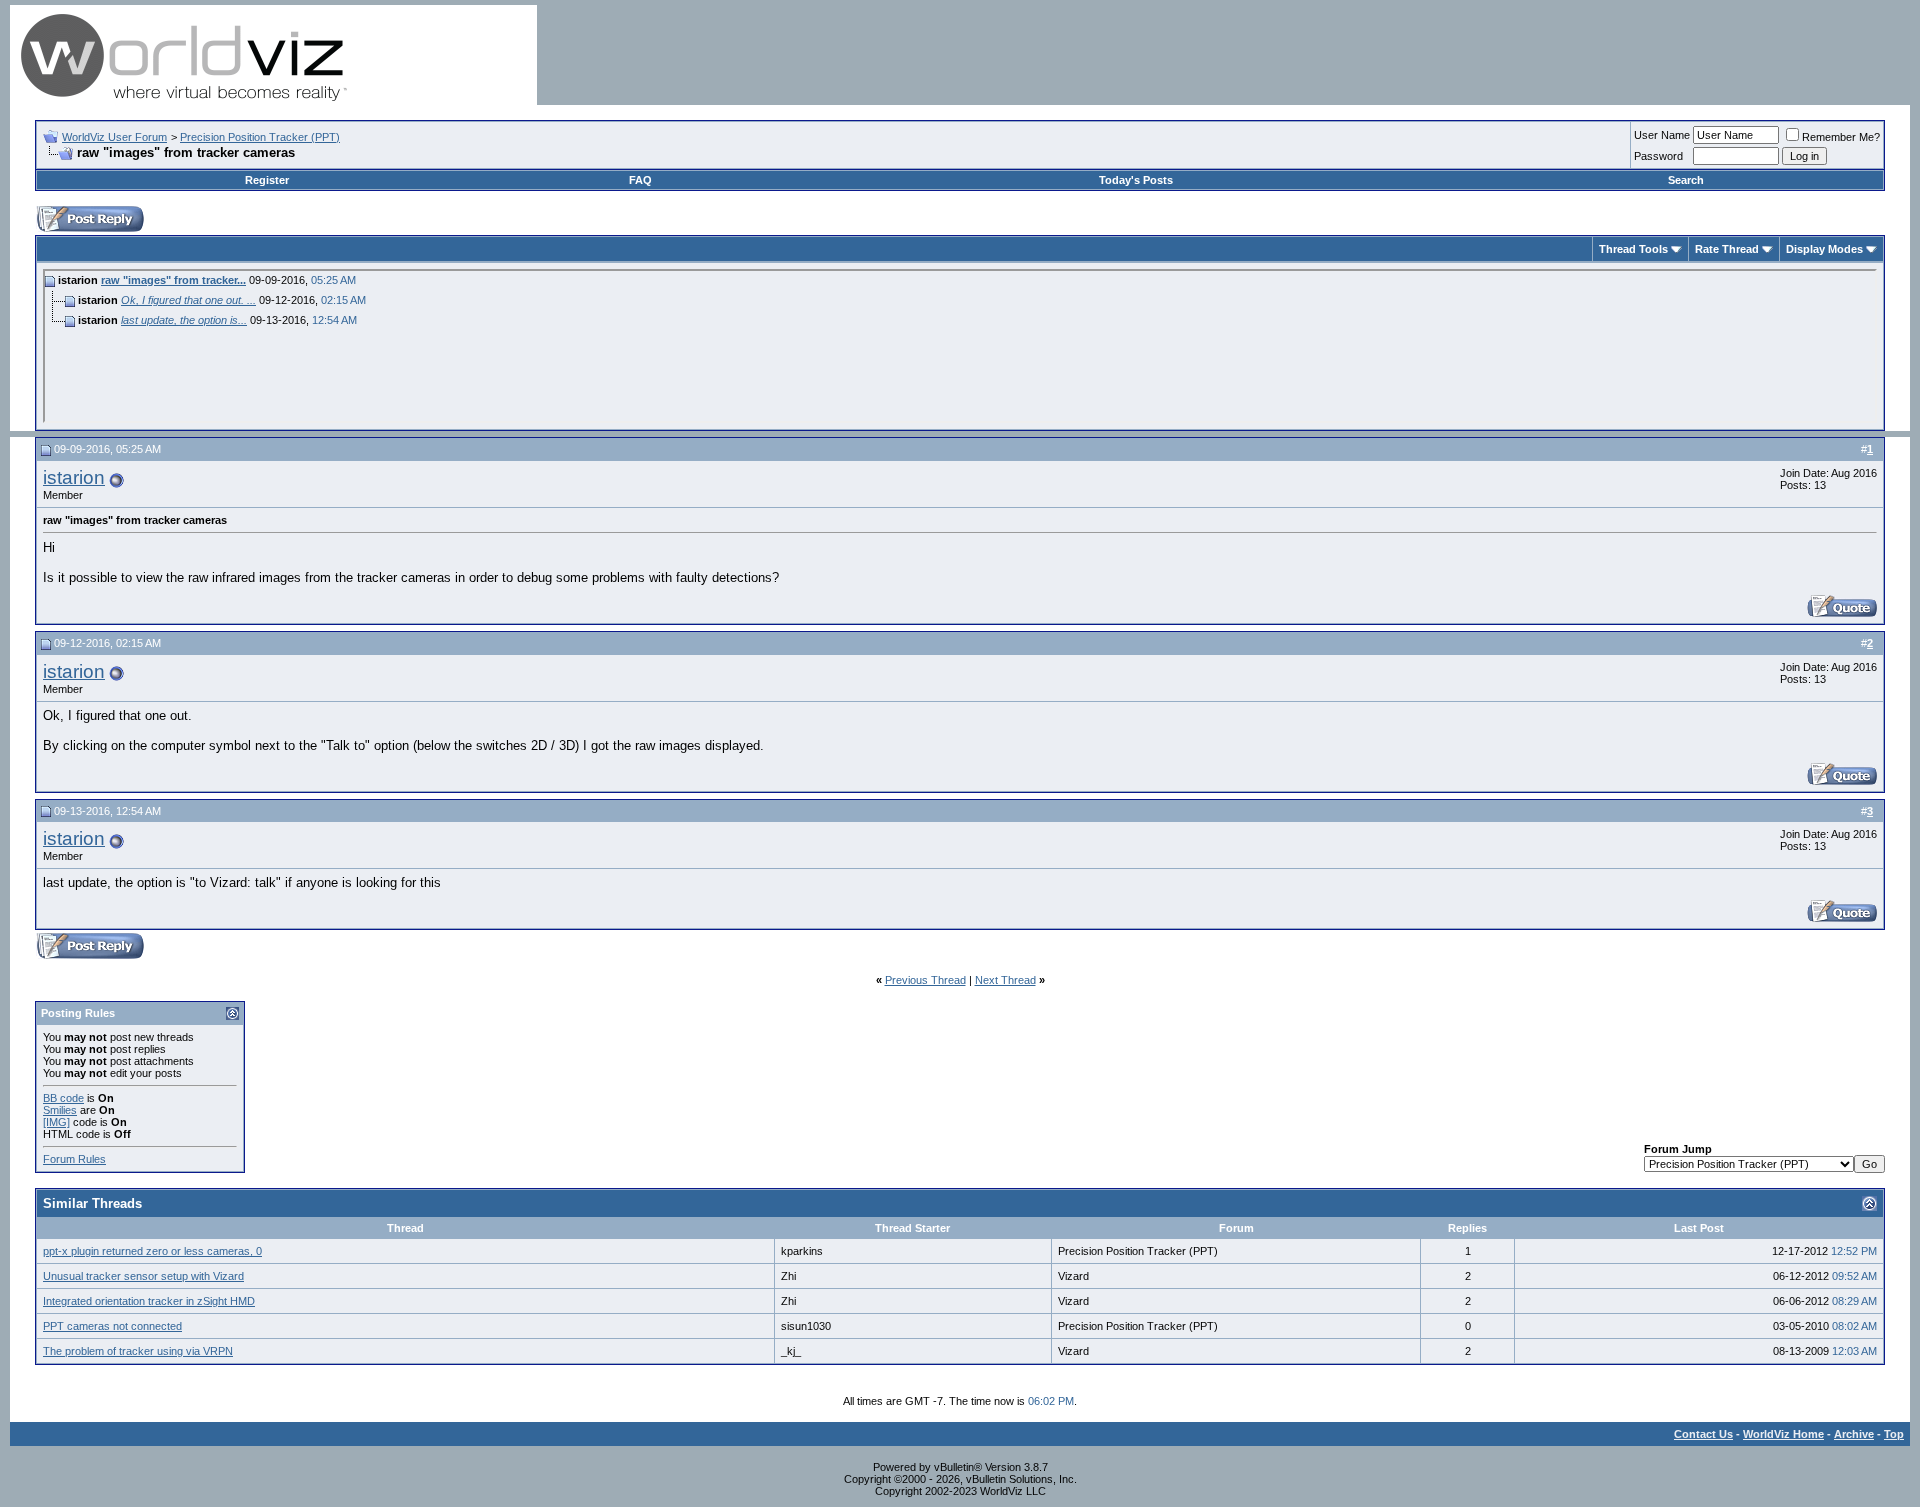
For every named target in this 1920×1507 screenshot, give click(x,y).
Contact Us (1703, 1434)
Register (267, 180)
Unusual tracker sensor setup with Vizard (143, 1276)
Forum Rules (74, 1159)
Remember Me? (1841, 137)
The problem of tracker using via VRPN (138, 1351)
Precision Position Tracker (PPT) (260, 137)
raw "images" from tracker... (173, 280)
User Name (1662, 135)
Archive (1854, 1434)
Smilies (60, 1110)
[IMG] (56, 1122)
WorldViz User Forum (114, 137)
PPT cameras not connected (112, 1326)
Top (1894, 1434)
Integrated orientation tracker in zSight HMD (149, 1301)
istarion (74, 477)
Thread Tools (1633, 249)
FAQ (640, 180)
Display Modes (1824, 249)
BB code (63, 1098)
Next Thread (1005, 980)
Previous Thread (925, 980)
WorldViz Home (1783, 1434)
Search (1686, 180)
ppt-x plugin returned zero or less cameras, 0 (152, 1251)
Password (1658, 156)
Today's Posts (1136, 180)
